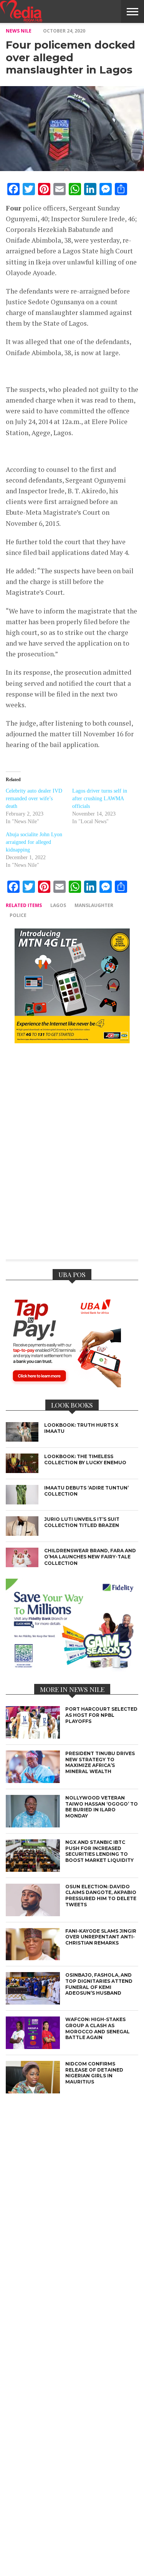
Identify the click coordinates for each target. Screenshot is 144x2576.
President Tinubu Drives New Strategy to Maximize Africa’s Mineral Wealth (100, 1762)
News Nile (19, 31)
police (18, 915)
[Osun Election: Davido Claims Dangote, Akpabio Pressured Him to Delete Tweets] (33, 1914)
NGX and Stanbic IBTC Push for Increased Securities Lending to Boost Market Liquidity (99, 1851)
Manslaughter (94, 905)
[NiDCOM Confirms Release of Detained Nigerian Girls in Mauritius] (33, 2091)
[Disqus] (72, 1157)
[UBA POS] (63, 1385)
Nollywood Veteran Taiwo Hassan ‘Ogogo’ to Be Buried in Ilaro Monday (102, 1807)
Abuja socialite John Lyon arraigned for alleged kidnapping (34, 842)
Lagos (58, 905)
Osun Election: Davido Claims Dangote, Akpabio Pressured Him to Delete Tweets (101, 1896)
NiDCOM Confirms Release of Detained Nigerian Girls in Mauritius (94, 2073)
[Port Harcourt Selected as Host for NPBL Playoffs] (33, 1737)
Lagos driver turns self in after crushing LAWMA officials (100, 799)
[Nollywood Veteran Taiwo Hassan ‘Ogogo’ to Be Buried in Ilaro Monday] (33, 1825)
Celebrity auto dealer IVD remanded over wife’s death (34, 799)
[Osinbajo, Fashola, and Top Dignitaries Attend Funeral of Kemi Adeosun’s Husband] (33, 2003)
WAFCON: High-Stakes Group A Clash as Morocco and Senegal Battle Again (98, 2028)
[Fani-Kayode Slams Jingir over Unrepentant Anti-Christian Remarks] (33, 1958)
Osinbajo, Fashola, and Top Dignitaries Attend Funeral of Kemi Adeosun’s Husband (99, 1984)
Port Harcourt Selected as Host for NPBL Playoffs (101, 1715)
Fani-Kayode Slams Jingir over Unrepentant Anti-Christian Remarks (101, 1937)
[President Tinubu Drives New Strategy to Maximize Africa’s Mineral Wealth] (33, 1781)
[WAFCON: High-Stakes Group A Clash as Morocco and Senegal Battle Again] (33, 2047)
